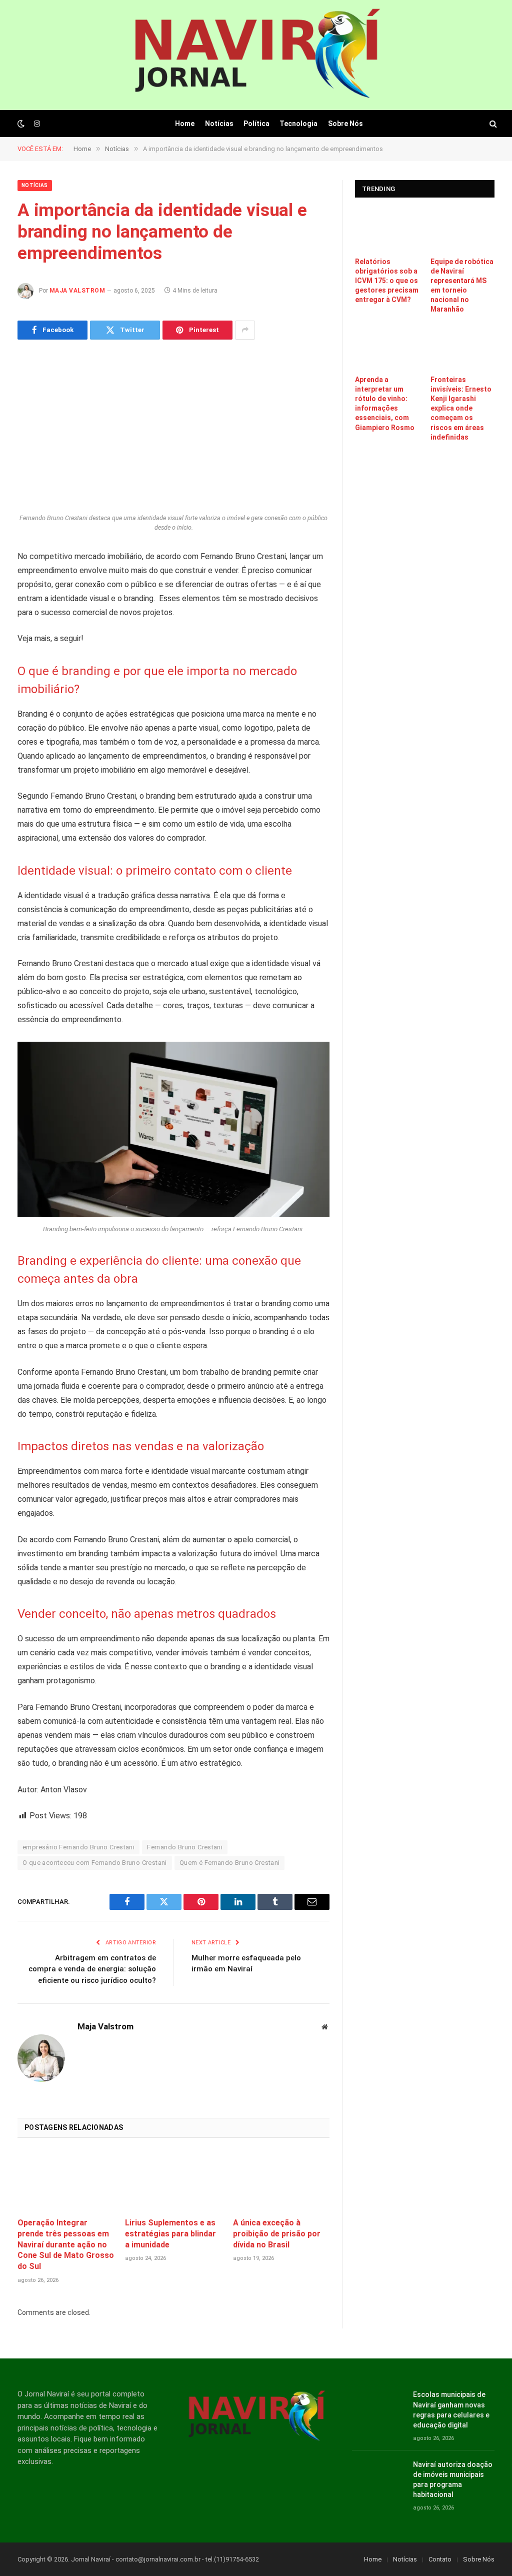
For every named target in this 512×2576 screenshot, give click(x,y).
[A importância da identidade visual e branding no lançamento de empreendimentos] (173, 430)
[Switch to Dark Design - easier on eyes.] (21, 124)
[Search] (492, 124)
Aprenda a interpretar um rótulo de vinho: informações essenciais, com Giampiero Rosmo (385, 403)
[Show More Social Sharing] (245, 330)
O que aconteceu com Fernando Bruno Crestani (95, 1863)
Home (185, 124)
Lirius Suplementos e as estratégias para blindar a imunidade (170, 2234)
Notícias (219, 124)
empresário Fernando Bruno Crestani (78, 1847)
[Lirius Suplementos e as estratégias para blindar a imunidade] (173, 2181)
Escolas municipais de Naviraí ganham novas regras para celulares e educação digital (451, 2409)
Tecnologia (298, 124)
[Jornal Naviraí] (256, 55)
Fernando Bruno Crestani (185, 1847)
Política (256, 124)
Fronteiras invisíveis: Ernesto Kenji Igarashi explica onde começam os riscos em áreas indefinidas (461, 408)
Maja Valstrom (77, 291)
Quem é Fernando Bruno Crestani (230, 1863)
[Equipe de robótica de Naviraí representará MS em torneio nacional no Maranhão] (463, 230)
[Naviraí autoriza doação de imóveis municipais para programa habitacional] (378, 2476)
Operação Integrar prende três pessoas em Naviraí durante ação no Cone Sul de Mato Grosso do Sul (66, 2244)
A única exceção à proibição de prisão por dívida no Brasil (277, 2234)
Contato (440, 2559)
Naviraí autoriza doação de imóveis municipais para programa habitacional (453, 2479)
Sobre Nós (345, 124)
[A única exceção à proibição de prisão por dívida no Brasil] (281, 2181)
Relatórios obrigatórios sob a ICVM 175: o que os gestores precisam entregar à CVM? (387, 281)
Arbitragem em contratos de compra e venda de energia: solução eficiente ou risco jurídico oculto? (92, 1969)
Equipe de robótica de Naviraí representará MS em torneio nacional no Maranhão (462, 285)
